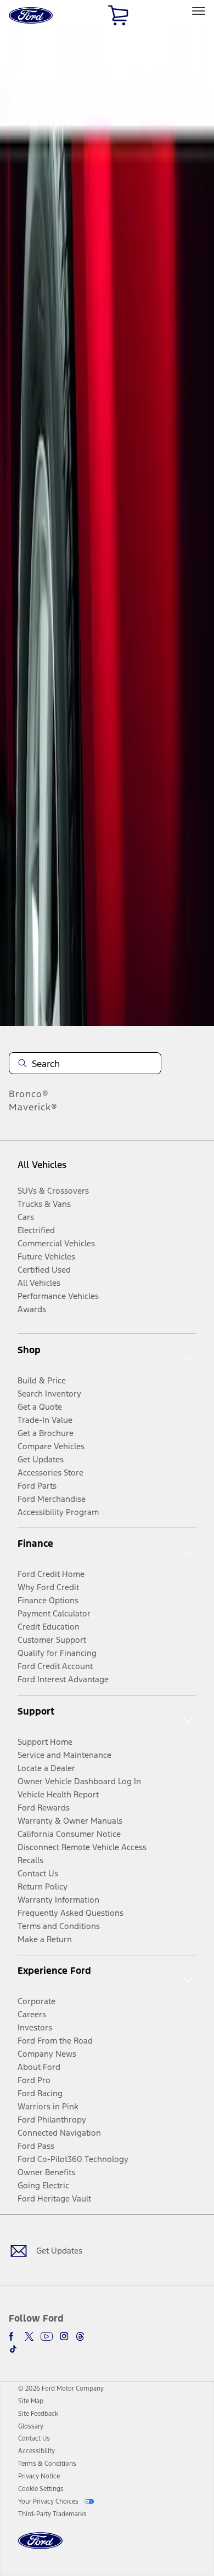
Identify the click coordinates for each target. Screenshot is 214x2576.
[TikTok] (13, 2349)
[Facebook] (13, 2336)
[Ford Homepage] (40, 2547)
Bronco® (29, 1094)
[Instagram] (64, 2336)
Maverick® (33, 1107)
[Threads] (80, 2336)
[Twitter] (29, 2336)
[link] (31, 2401)
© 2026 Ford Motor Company (61, 2388)
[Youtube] (47, 2336)
